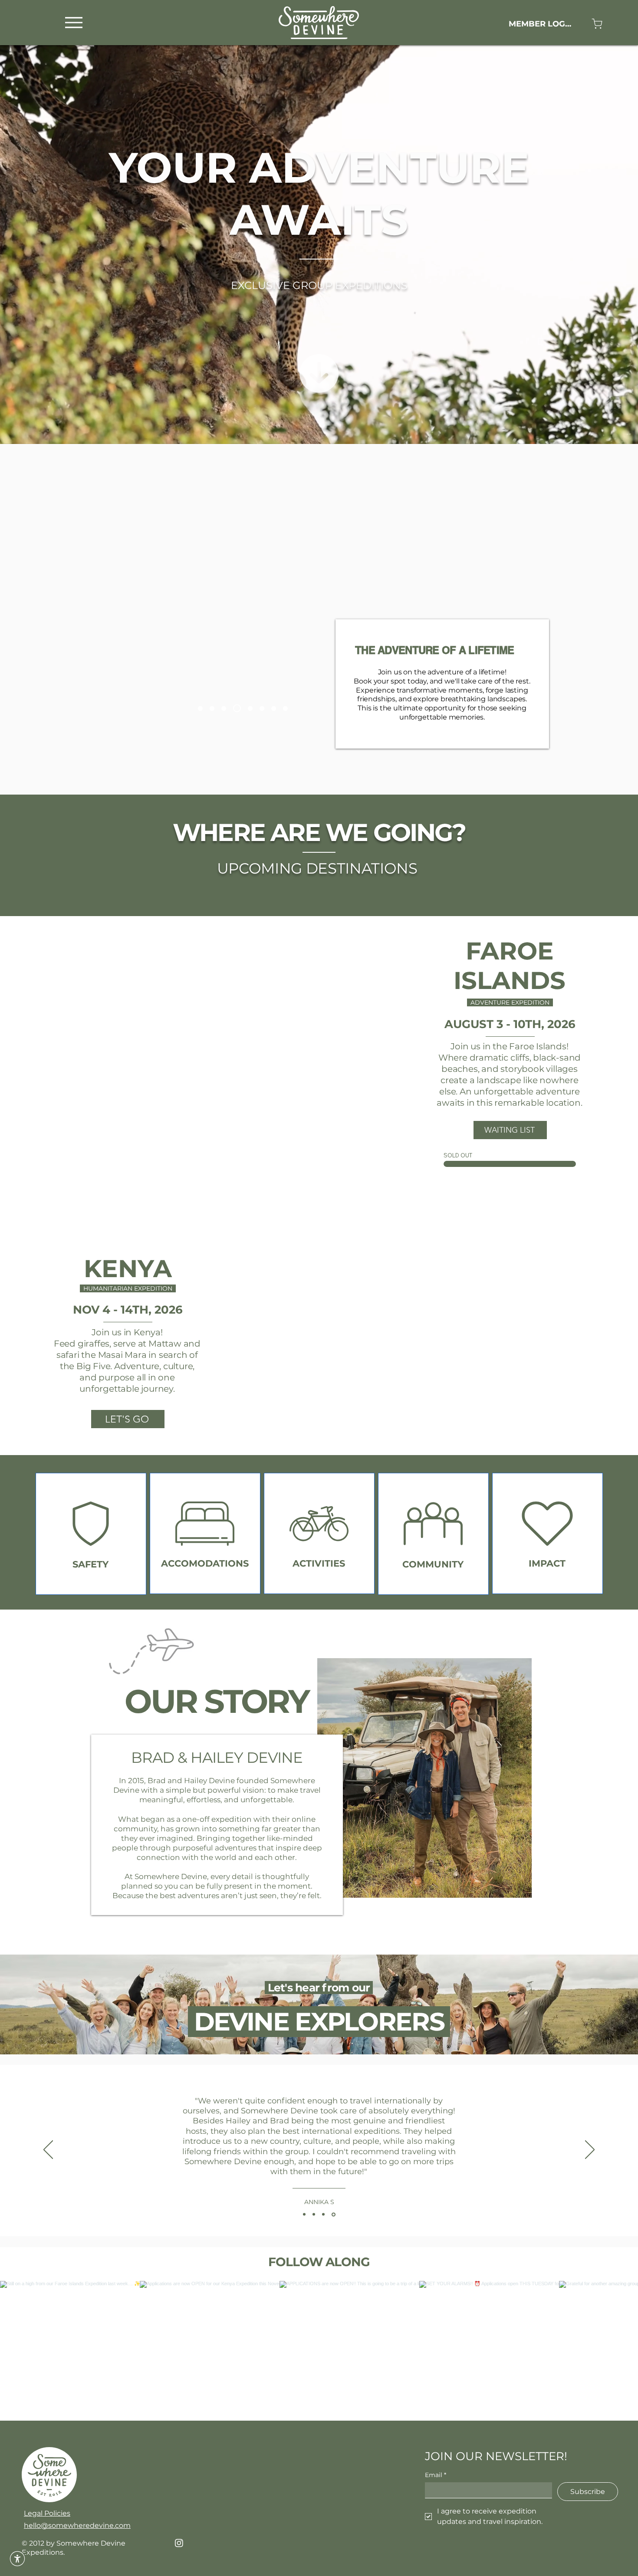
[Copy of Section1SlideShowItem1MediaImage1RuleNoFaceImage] (314, 2214)
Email (436, 2475)
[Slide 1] (171, 1172)
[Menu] (74, 22)
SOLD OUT (458, 1155)
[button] (17, 2559)
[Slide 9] (235, 708)
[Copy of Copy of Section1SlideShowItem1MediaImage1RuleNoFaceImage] (325, 2215)
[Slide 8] (285, 708)
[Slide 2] (410, 1441)
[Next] (371, 1051)
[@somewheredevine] (319, 2270)
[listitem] (91, 1534)
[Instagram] (179, 2543)
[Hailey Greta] (200, 708)
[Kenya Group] (260, 708)
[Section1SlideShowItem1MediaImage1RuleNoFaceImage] (304, 2215)
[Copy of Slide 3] (440, 1441)
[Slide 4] (191, 1172)
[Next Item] (613, 2351)
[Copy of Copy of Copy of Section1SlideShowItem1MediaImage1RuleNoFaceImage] (334, 2215)
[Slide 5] (212, 708)
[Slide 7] (224, 708)
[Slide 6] (247, 708)
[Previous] (23, 1051)
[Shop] (597, 24)
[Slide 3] (420, 1441)
